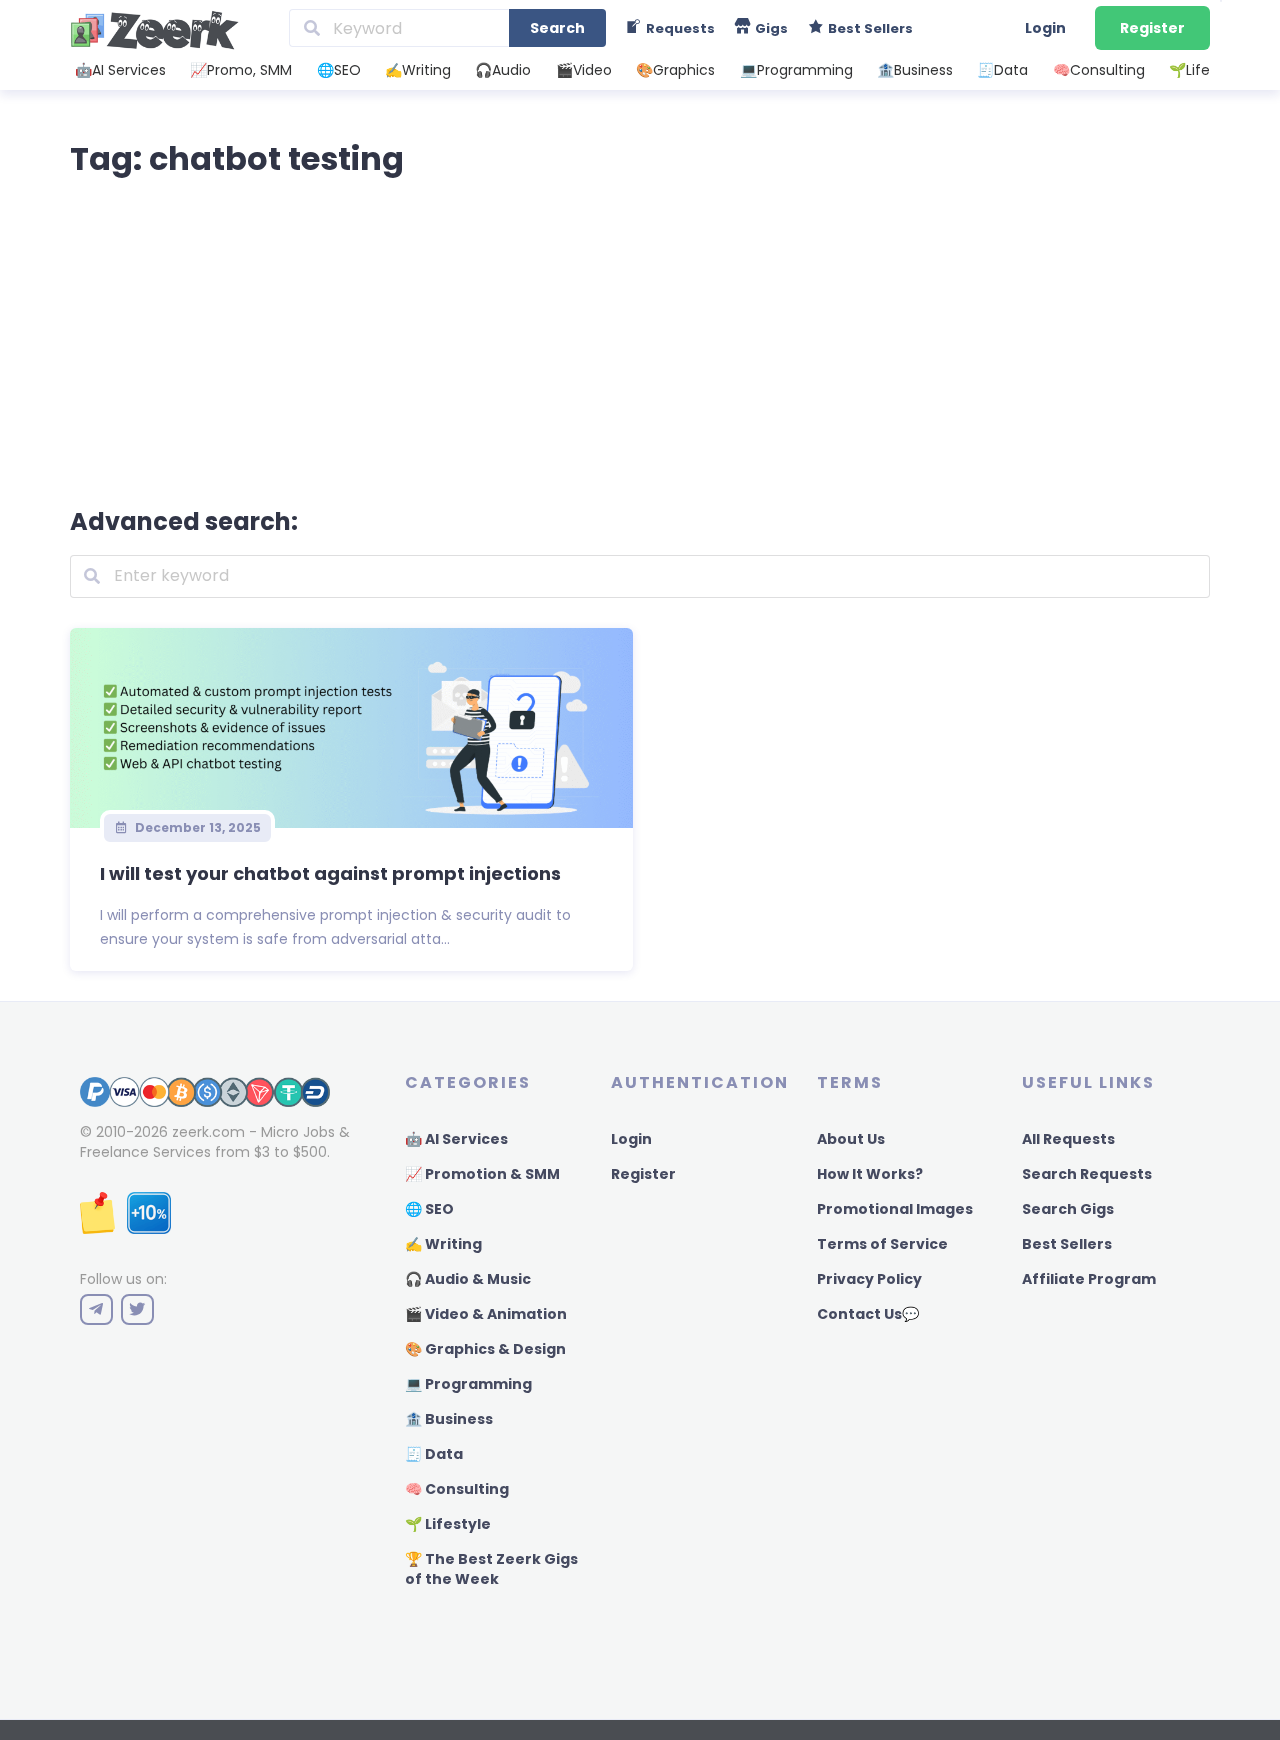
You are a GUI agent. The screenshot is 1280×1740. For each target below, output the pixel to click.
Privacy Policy (869, 1279)
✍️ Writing (443, 1244)
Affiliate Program (1089, 1279)
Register (1152, 28)
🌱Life (1189, 70)
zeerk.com (208, 1132)
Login (1045, 28)
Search (557, 28)
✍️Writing (418, 70)
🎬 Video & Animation (486, 1314)
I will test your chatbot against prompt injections (330, 873)
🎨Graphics (675, 70)
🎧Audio (503, 70)
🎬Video (584, 70)
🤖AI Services (120, 70)
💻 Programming (468, 1384)
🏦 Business (449, 1419)
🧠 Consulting (457, 1489)
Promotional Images (895, 1209)
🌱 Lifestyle (448, 1524)
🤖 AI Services (456, 1139)
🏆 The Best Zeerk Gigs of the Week (491, 1569)
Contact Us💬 (868, 1314)
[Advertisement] (640, 338)
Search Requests (1087, 1174)
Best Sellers (1067, 1244)
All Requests (1068, 1139)
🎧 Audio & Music (468, 1279)
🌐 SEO (429, 1209)
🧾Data (1002, 70)
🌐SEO (339, 70)
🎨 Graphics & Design (485, 1349)
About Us (851, 1139)
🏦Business (915, 70)
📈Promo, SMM (241, 70)
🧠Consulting (1099, 70)
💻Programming (796, 70)
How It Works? (870, 1174)
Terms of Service (882, 1244)
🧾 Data (434, 1454)
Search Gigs (1068, 1209)
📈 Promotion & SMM (482, 1174)
